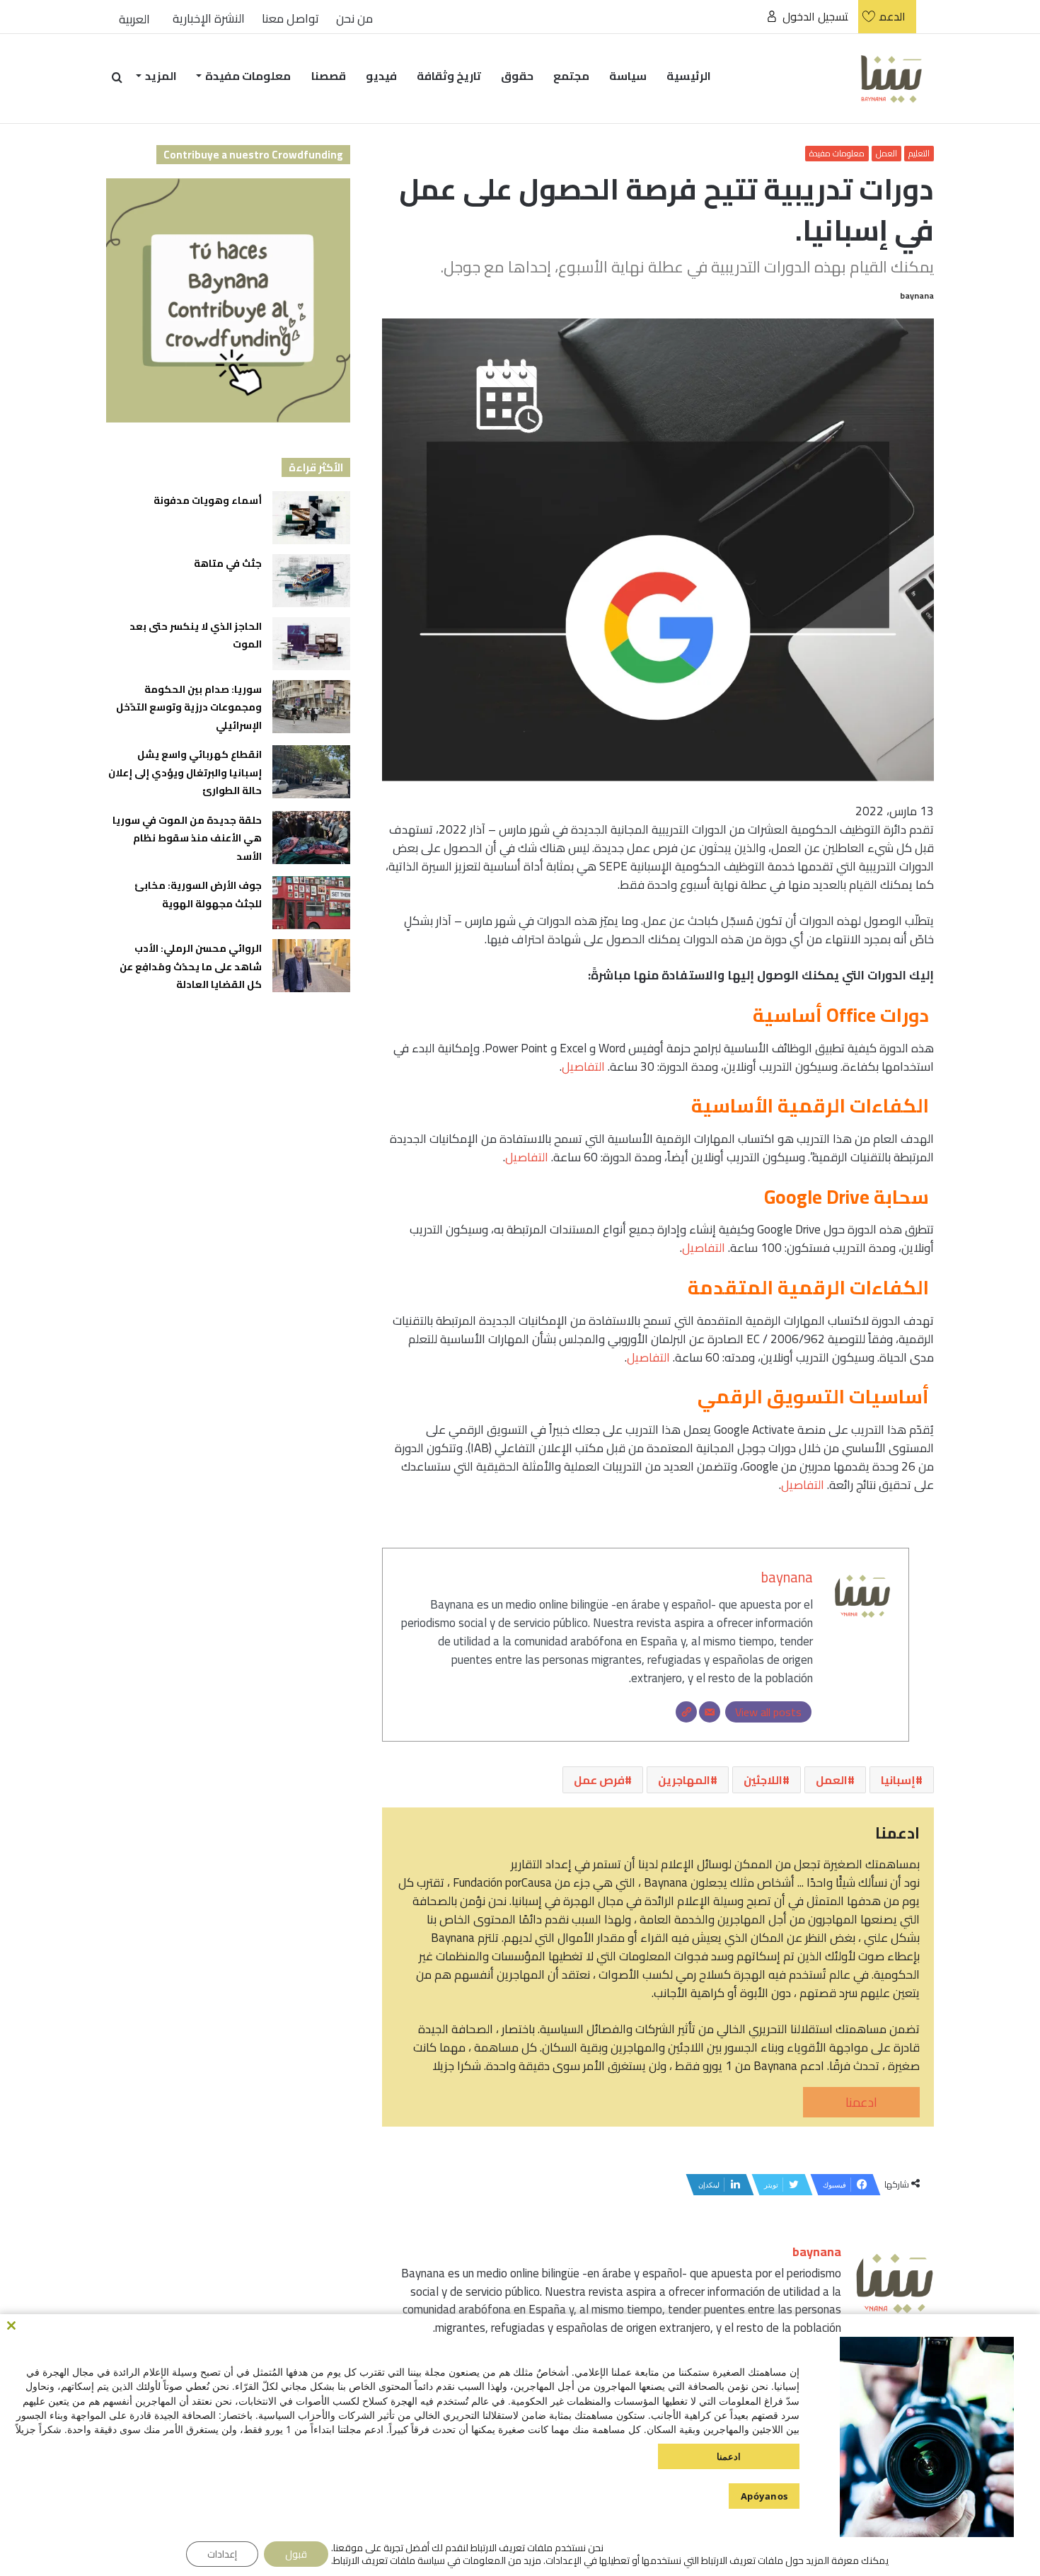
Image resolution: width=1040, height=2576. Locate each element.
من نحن (354, 19)
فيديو (381, 76)
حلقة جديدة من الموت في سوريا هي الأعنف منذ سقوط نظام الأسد (187, 838)
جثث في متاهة (228, 563)
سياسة (628, 76)
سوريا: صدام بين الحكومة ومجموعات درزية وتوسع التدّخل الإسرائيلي (189, 707)
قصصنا (329, 76)
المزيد (161, 76)
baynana (917, 295)
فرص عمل (599, 1780)
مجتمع (571, 76)
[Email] (710, 1712)
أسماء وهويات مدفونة (208, 500)
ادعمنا (861, 2102)
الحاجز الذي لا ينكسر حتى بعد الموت (196, 636)
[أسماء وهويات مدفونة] (311, 518)
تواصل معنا (290, 19)
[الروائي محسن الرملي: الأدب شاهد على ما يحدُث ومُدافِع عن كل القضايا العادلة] (311, 966)
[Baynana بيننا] (891, 78)
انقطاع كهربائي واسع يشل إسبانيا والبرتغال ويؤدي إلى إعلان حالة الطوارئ (185, 772)
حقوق (517, 76)
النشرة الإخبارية (209, 19)
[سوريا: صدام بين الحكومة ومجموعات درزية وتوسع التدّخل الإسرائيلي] (311, 707)
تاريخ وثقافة (449, 76)
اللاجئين (763, 1780)
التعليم (919, 154)
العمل (886, 154)
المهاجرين (684, 1780)
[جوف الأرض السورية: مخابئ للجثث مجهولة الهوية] (311, 903)
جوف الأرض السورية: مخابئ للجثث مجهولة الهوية (198, 895)
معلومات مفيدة (248, 76)
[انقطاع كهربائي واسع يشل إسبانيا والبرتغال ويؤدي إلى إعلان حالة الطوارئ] (311, 772)
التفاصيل (583, 1066)
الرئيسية (689, 76)
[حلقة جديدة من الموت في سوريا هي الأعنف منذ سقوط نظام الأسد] (311, 838)
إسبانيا (898, 1780)
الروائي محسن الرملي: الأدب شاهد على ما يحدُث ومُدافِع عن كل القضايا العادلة (191, 966)
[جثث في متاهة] (311, 581)
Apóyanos (764, 2496)
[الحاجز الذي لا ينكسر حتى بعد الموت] (311, 644)
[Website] (686, 1712)
